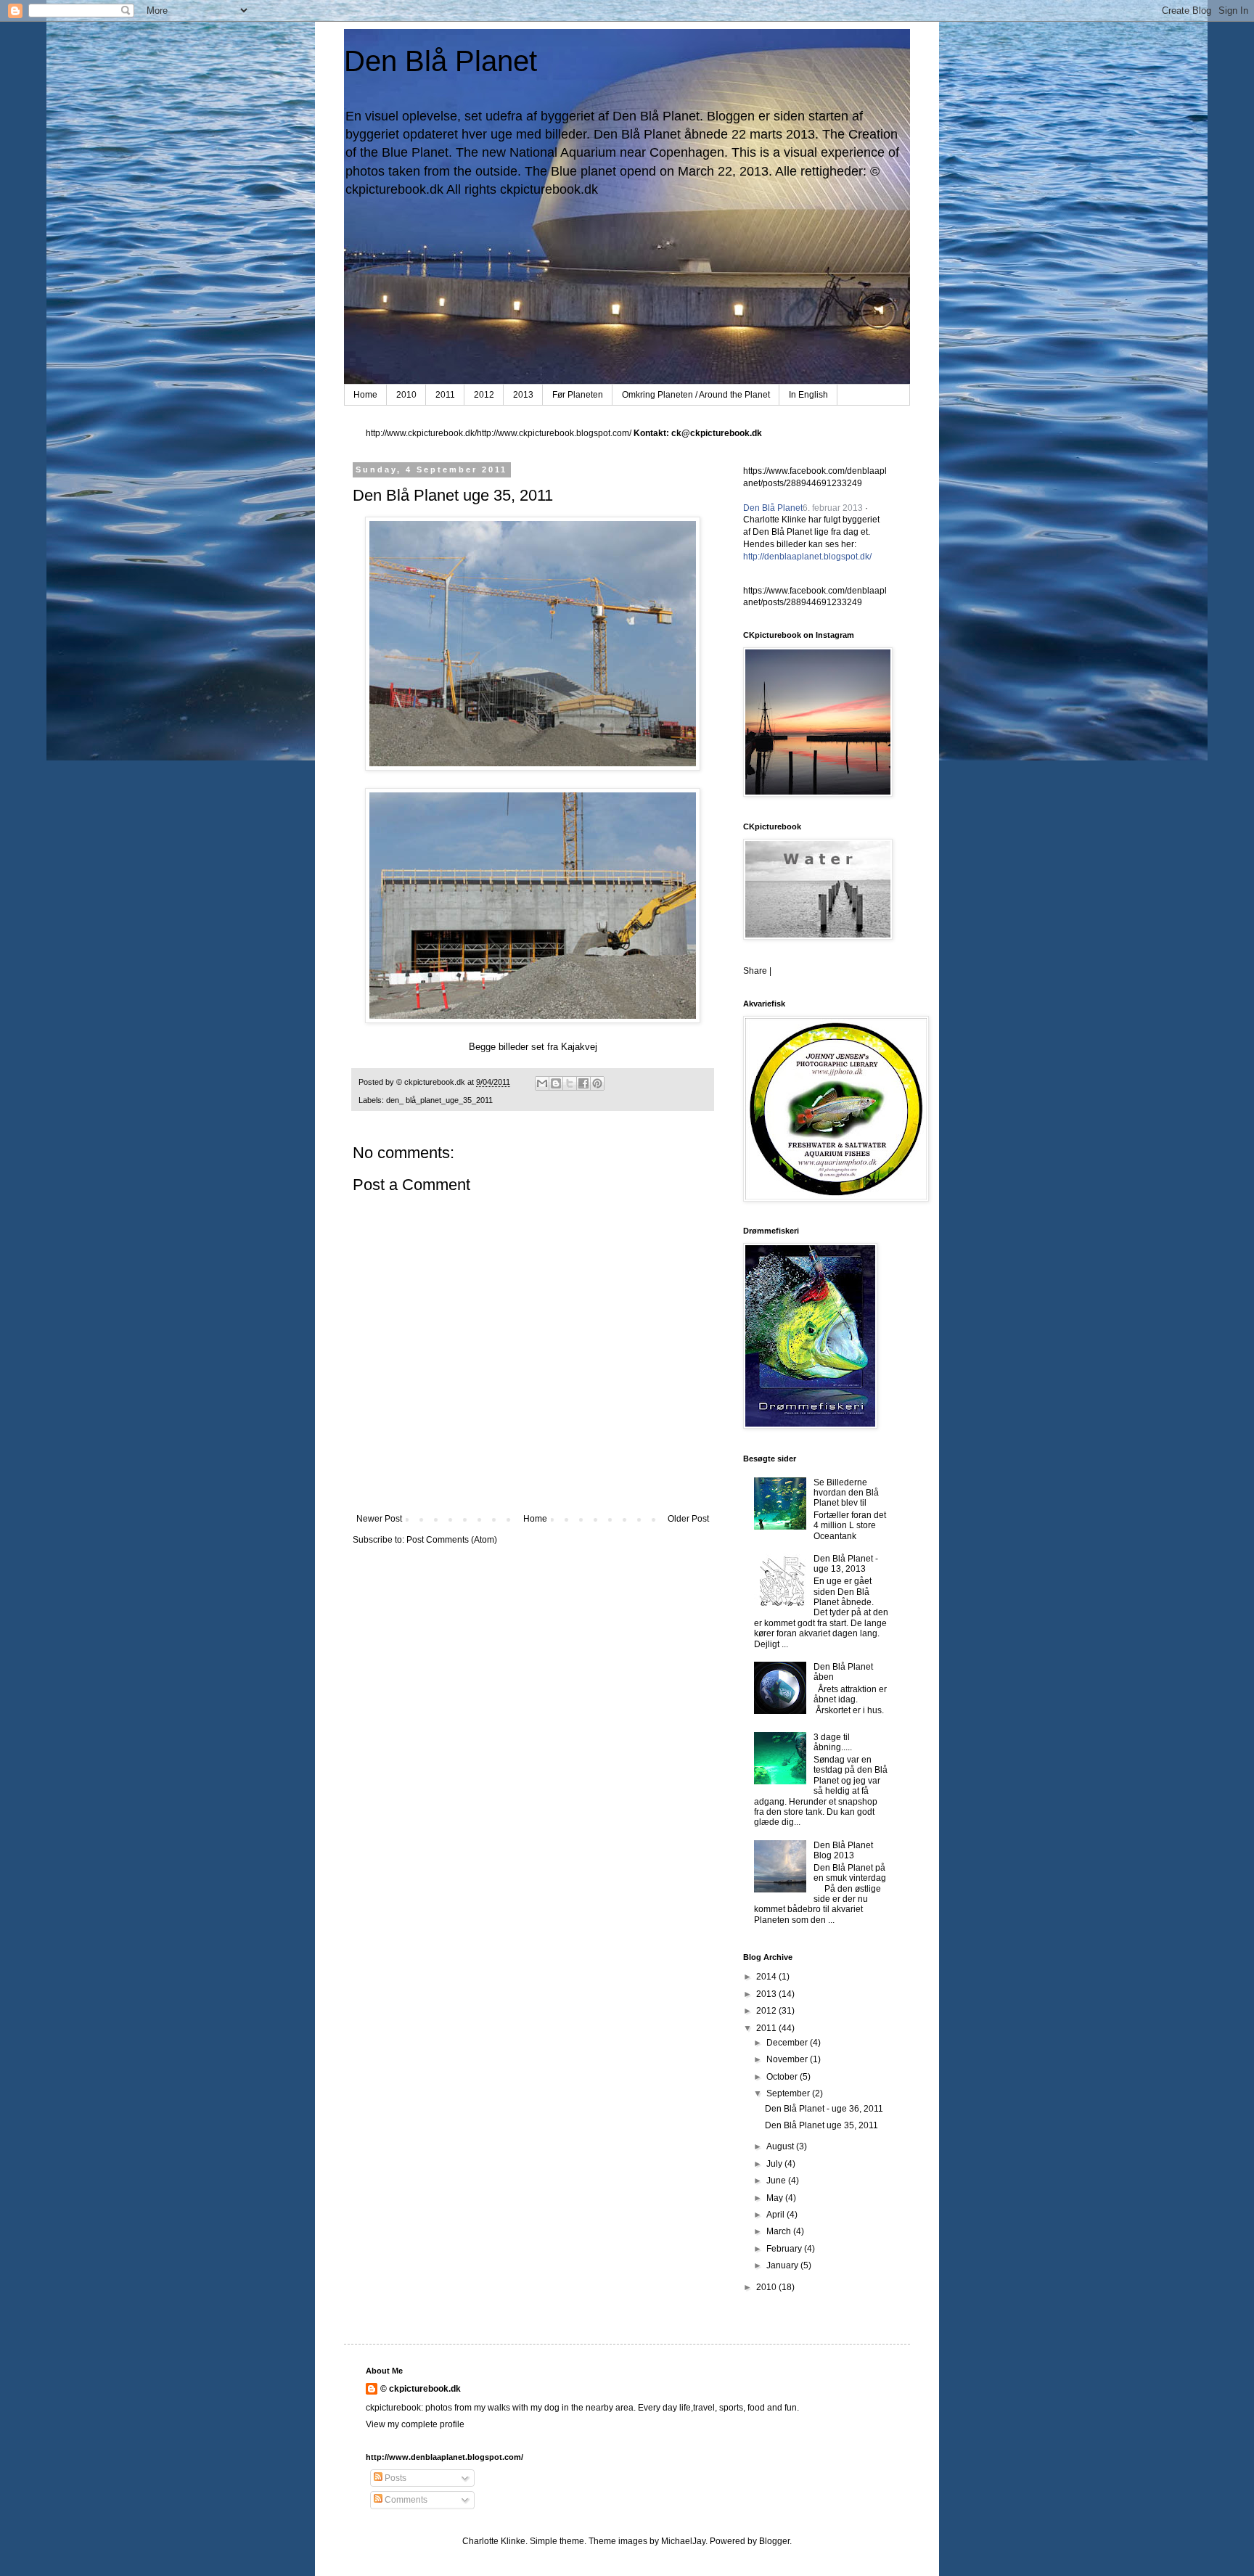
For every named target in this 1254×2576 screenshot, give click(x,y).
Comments (405, 2500)
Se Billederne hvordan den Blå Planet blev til (846, 1493)
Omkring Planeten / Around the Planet (696, 395)
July (775, 2164)
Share (755, 971)
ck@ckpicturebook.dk (717, 433)
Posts (394, 2478)
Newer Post (379, 1519)
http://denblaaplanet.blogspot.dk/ (807, 557)
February (785, 2249)
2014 (767, 1977)
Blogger (774, 2541)
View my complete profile (415, 2424)
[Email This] (542, 1083)
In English (808, 395)
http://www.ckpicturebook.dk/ (421, 433)
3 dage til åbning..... (833, 1742)
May (776, 2198)
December (788, 2043)
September (789, 2093)
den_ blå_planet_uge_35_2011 (439, 1100)
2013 (523, 395)
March (780, 2231)
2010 (406, 395)
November (788, 2059)
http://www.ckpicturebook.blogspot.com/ (554, 433)
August (781, 2146)
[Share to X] (570, 1083)
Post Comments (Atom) (452, 1540)
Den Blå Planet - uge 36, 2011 (824, 2109)
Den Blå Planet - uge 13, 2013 (846, 1564)
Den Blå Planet (440, 61)
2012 (484, 395)
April (776, 2215)
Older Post (688, 1519)
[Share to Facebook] (583, 1083)
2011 (445, 395)
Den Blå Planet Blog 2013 (843, 1850)
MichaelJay (683, 2541)
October (783, 2077)
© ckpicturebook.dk (421, 2389)
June (777, 2181)
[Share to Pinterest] (597, 1083)
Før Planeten (578, 395)
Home (365, 395)
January (783, 2265)
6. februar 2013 (833, 508)
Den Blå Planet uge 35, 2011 (821, 2125)
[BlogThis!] (556, 1083)
